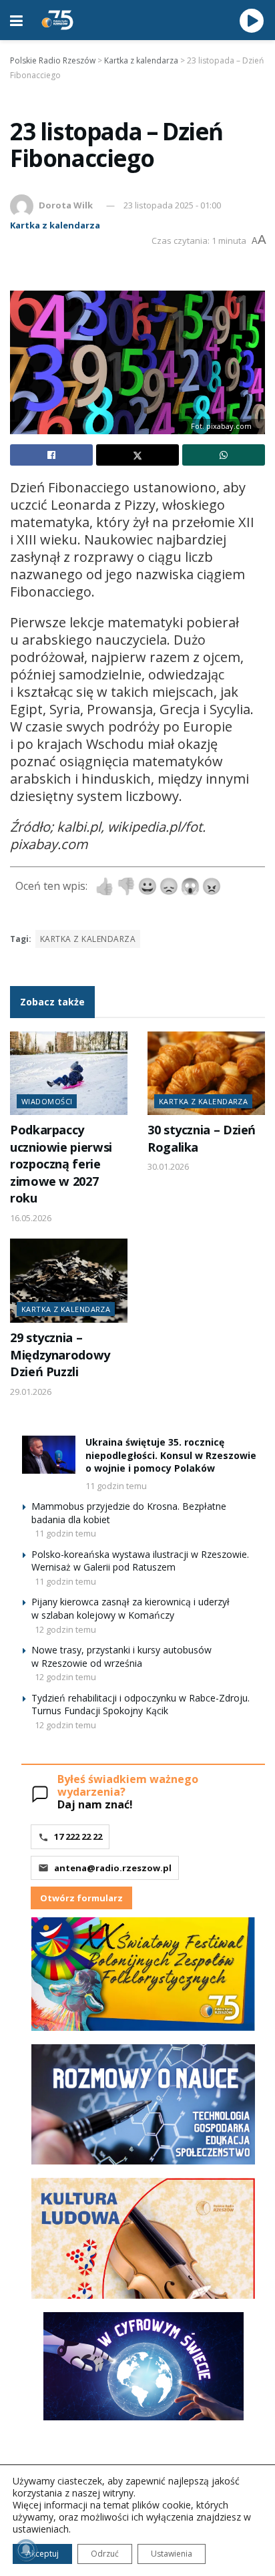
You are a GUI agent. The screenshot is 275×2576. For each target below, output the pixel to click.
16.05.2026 (31, 1218)
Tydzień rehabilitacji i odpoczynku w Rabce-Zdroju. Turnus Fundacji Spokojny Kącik (141, 1705)
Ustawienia (172, 2554)
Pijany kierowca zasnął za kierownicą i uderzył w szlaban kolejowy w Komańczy (130, 1608)
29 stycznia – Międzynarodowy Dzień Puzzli (60, 1354)
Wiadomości (47, 1101)
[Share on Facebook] (51, 455)
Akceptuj (42, 2554)
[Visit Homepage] (57, 20)
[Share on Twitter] (137, 455)
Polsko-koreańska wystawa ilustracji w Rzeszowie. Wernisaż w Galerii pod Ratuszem (140, 1561)
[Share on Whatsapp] (224, 455)
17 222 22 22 (78, 1836)
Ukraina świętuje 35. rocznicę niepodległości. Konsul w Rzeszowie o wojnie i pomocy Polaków (171, 1455)
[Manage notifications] (26, 2550)
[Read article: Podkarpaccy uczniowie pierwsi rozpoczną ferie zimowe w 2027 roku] (69, 1074)
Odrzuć (105, 2554)
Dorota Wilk (66, 205)
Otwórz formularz (81, 1898)
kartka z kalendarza (88, 939)
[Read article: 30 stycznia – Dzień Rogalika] (206, 1074)
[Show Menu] (16, 20)
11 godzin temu (116, 1486)
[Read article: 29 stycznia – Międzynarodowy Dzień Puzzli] (69, 1281)
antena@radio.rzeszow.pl (113, 1868)
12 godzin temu (65, 1629)
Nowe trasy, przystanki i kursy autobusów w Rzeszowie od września (121, 1656)
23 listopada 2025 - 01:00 (172, 205)
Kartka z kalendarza (55, 225)
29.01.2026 (31, 1392)
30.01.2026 (168, 1166)
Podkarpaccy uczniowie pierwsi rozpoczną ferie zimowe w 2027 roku (61, 1164)
